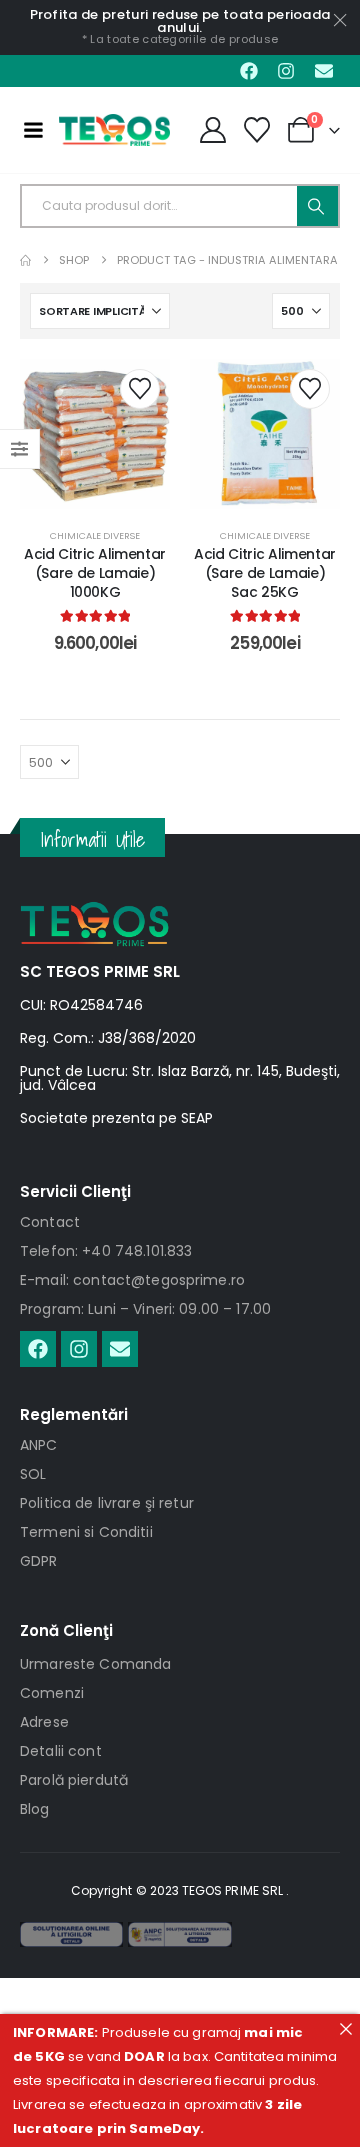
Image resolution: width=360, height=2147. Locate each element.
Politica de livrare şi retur (107, 1503)
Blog (35, 1809)
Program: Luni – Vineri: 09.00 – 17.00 (145, 1309)
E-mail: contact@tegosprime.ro (132, 1280)
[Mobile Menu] (33, 130)
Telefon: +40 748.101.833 (106, 1251)
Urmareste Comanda (95, 1664)
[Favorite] (257, 130)
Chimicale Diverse (95, 535)
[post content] (95, 434)
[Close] (345, 2028)
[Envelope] (324, 71)
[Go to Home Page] (25, 260)
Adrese (44, 1722)
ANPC (39, 1445)
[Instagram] (286, 71)
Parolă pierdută (74, 1780)
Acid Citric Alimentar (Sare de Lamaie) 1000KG (95, 573)
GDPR (39, 1561)
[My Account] (212, 130)
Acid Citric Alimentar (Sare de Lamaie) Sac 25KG (265, 573)
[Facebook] (249, 71)
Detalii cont (61, 1751)
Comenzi (52, 1693)
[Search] (317, 206)
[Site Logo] (114, 130)
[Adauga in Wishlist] (140, 389)
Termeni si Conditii (86, 1532)
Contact (50, 1222)
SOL (33, 1474)
